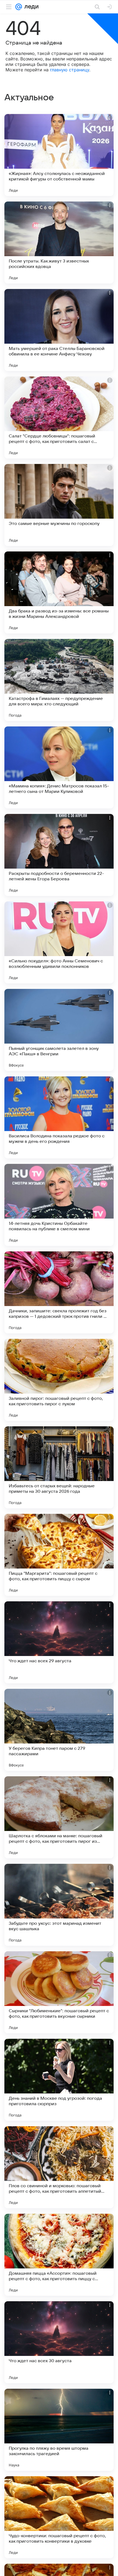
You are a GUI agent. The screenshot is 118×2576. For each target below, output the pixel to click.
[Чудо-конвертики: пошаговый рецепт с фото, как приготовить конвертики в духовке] (59, 2517)
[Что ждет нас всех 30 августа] (59, 2342)
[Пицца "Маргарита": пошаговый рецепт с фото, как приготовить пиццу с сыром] (59, 1555)
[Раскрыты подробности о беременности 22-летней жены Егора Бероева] (59, 855)
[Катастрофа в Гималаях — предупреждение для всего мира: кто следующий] (59, 680)
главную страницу (70, 70)
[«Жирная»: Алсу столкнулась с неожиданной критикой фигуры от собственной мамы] (59, 155)
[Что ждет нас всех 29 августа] (59, 1642)
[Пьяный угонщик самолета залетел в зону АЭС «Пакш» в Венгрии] (59, 1030)
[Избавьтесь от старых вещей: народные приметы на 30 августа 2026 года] (59, 1467)
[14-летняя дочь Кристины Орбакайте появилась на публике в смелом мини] (59, 1205)
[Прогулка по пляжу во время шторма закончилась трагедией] (59, 2430)
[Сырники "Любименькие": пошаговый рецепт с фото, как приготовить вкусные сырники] (59, 1992)
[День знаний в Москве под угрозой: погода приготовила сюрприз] (59, 2080)
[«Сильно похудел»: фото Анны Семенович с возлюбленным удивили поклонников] (59, 942)
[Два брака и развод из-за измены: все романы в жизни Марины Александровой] (59, 592)
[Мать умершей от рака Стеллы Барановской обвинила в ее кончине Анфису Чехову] (59, 330)
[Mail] (19, 7)
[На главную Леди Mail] (30, 7)
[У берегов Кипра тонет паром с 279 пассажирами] (59, 1730)
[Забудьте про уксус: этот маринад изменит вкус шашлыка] (59, 1905)
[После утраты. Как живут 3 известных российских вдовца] (59, 243)
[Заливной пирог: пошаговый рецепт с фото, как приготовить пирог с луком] (59, 1380)
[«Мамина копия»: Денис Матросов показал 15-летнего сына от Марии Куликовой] (59, 767)
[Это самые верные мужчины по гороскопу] (59, 505)
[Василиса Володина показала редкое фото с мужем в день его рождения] (59, 1117)
